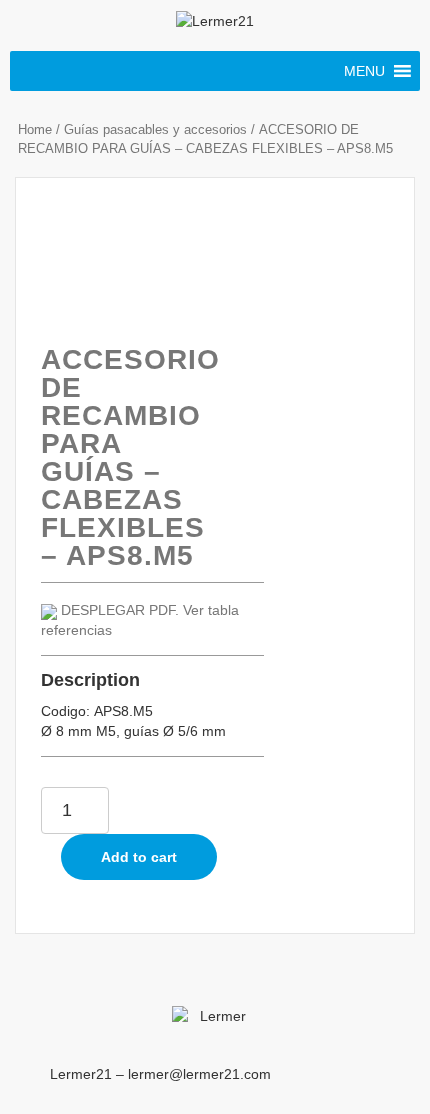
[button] (364, 71)
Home (35, 129)
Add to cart (139, 857)
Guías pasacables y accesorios (155, 129)
